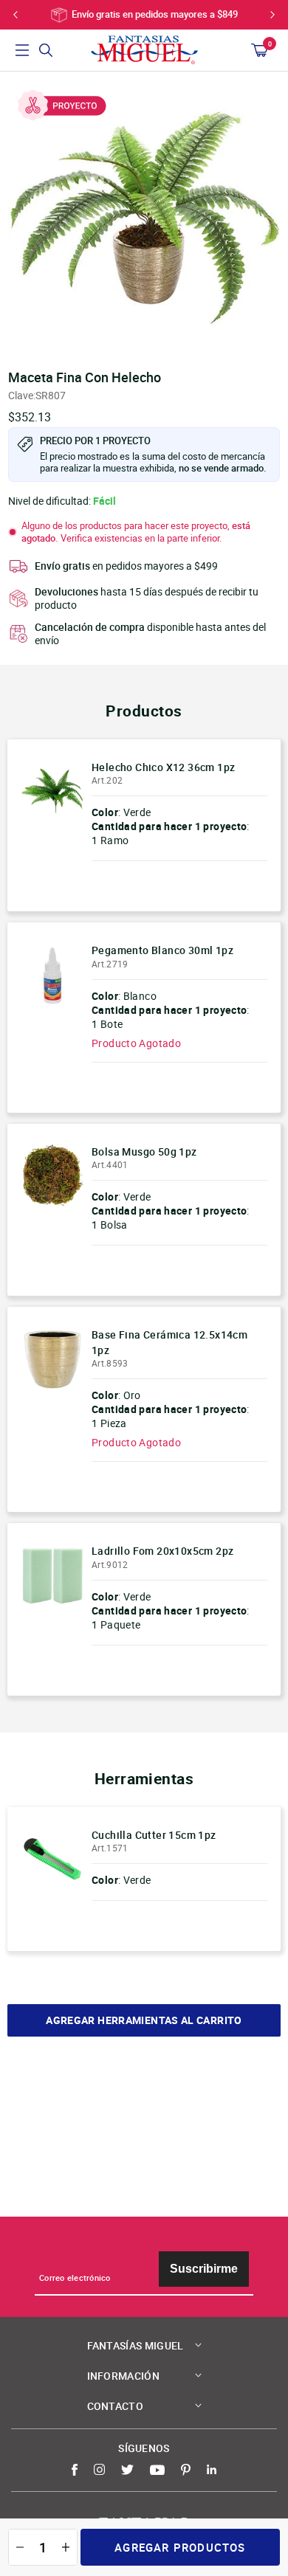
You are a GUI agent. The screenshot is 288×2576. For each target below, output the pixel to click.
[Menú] (22, 50)
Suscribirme (204, 2269)
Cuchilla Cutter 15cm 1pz (154, 1835)
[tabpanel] (144, 216)
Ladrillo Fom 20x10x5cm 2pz (162, 1551)
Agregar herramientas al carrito (144, 2020)
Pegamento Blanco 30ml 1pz (162, 950)
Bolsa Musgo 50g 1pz (144, 1151)
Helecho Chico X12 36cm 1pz (163, 767)
